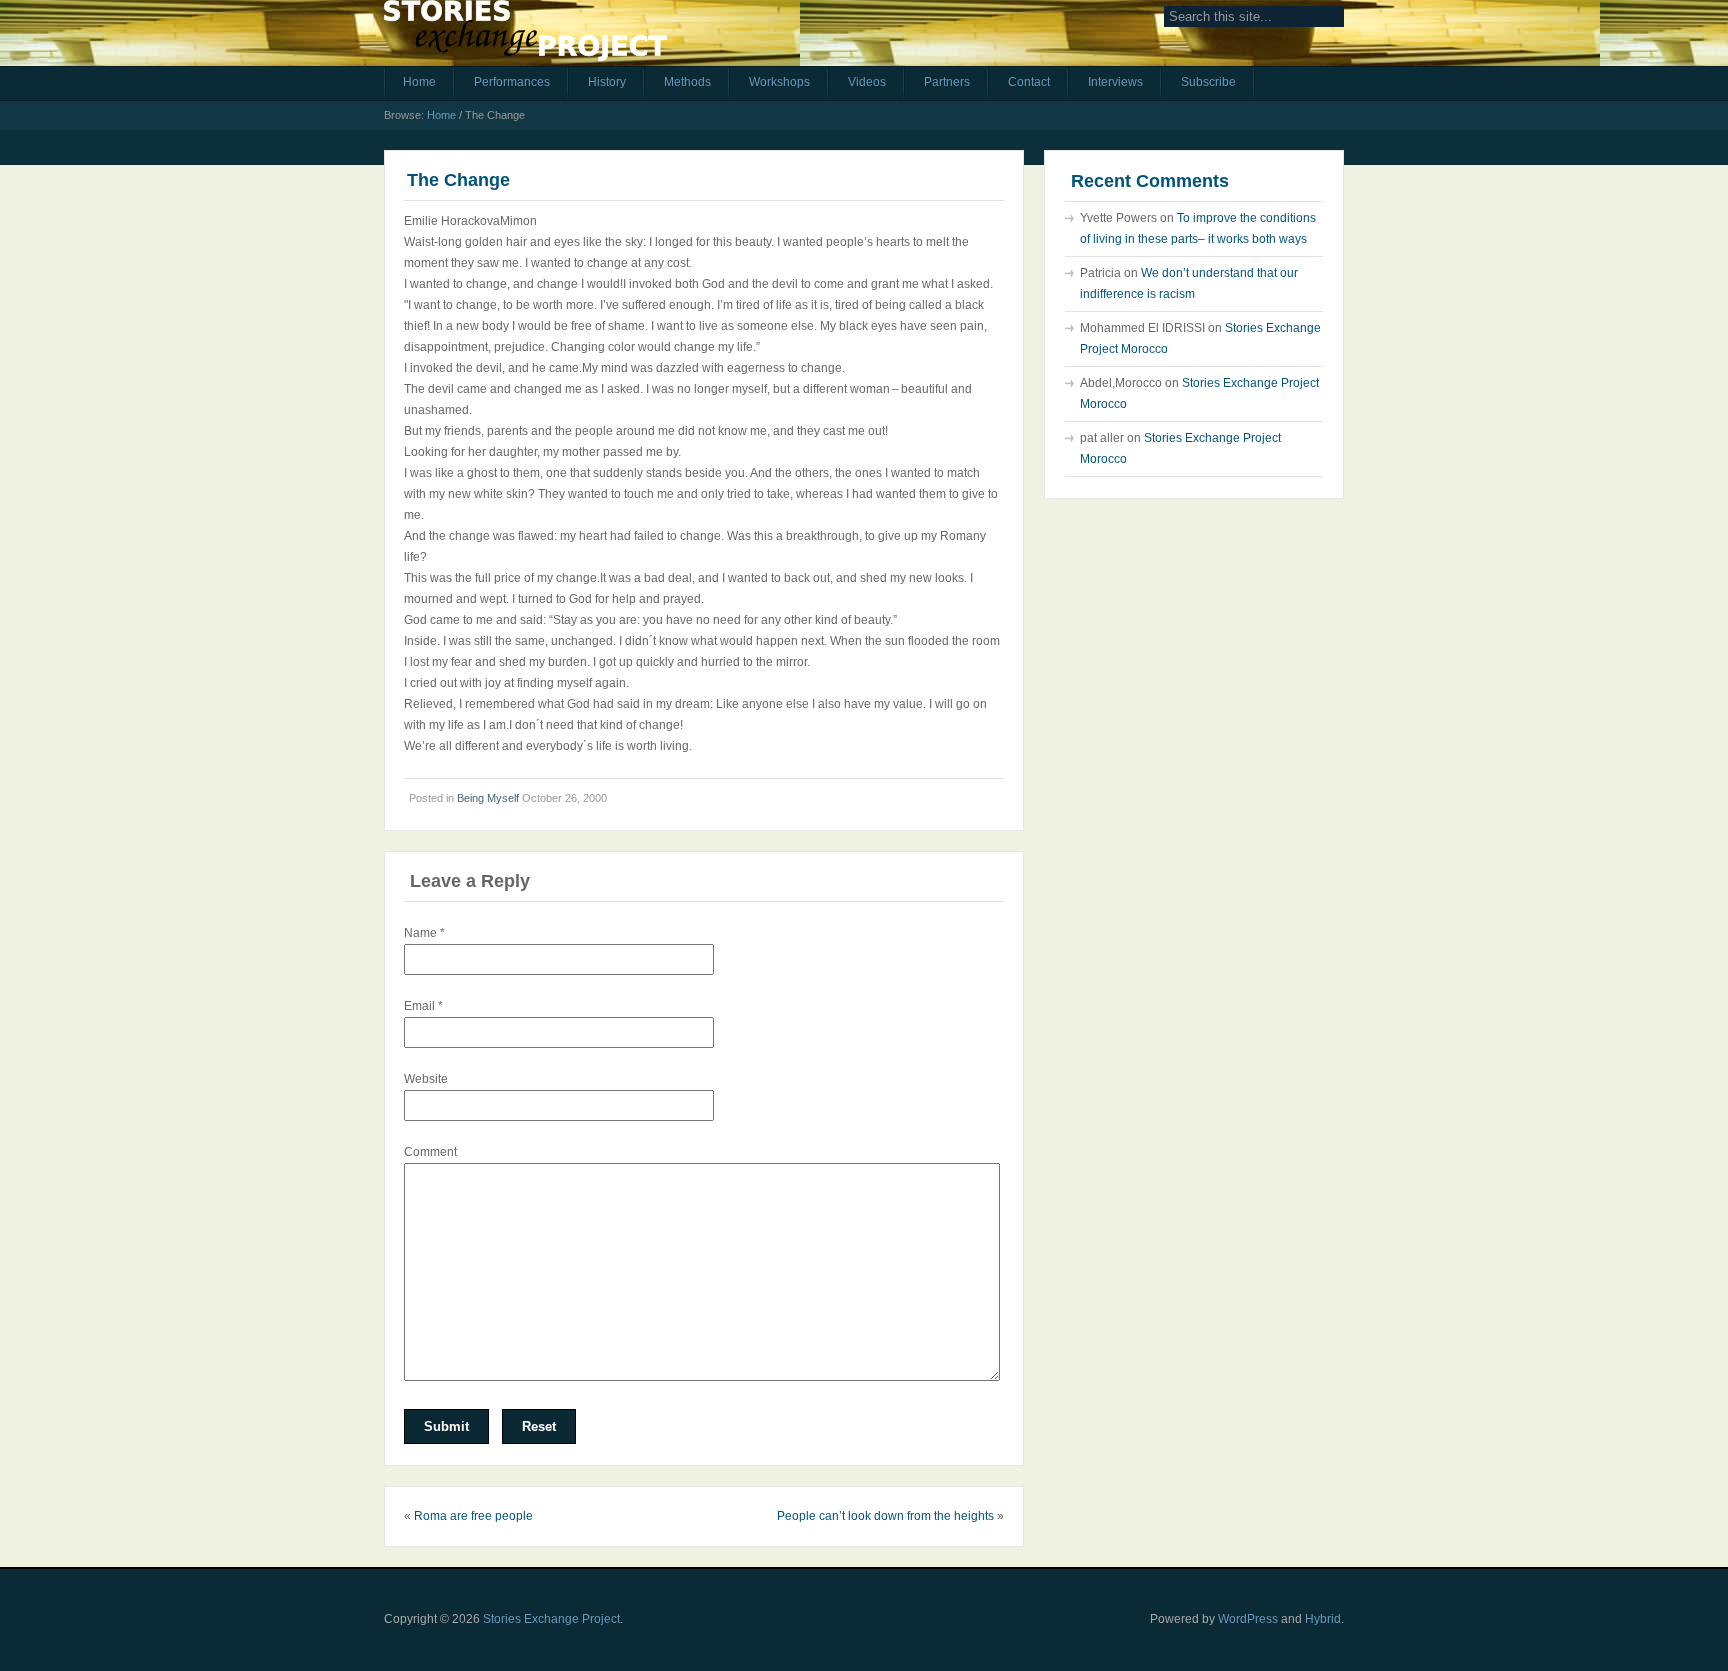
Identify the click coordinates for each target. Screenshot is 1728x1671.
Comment (430, 1152)
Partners (947, 82)
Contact (1029, 82)
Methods (687, 82)
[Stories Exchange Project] (525, 38)
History (607, 82)
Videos (867, 82)
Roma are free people (473, 1516)
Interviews (1115, 82)
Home (419, 82)
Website (426, 1079)
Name (424, 933)
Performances (512, 82)
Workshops (779, 82)
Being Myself (488, 798)
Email (423, 1006)
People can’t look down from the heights (885, 1516)
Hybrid (1323, 1619)
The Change (458, 180)
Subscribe (1208, 82)
